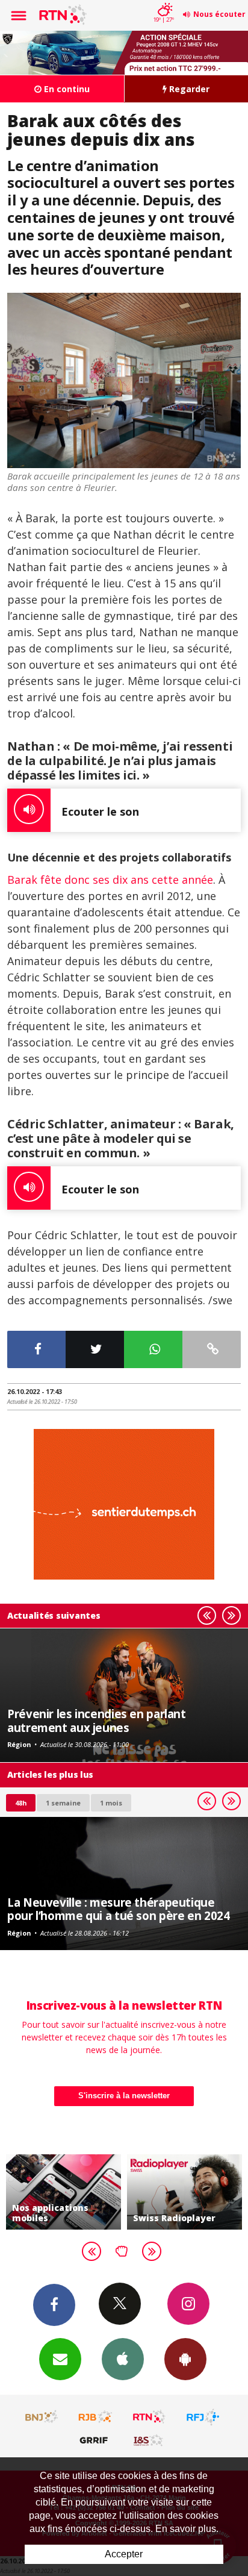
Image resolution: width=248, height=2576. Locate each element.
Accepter (124, 2554)
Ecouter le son (100, 811)
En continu (66, 89)
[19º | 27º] (163, 1)
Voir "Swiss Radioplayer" (173, 2192)
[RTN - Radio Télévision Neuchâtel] (149, 2417)
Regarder (188, 89)
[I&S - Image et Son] (149, 2440)
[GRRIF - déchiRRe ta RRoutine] (96, 2440)
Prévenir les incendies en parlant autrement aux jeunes (97, 1720)
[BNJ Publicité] (42, 2417)
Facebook (54, 2305)
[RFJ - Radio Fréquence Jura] (203, 2417)
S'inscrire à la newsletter (124, 2096)
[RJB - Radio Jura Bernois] (96, 2417)
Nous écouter (219, 14)
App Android (185, 2359)
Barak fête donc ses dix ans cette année (110, 880)
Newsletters (60, 2359)
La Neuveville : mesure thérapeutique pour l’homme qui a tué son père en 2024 (118, 1909)
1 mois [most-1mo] (111, 1803)
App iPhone (123, 2359)
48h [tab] (21, 1803)
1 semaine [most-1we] (63, 1803)
